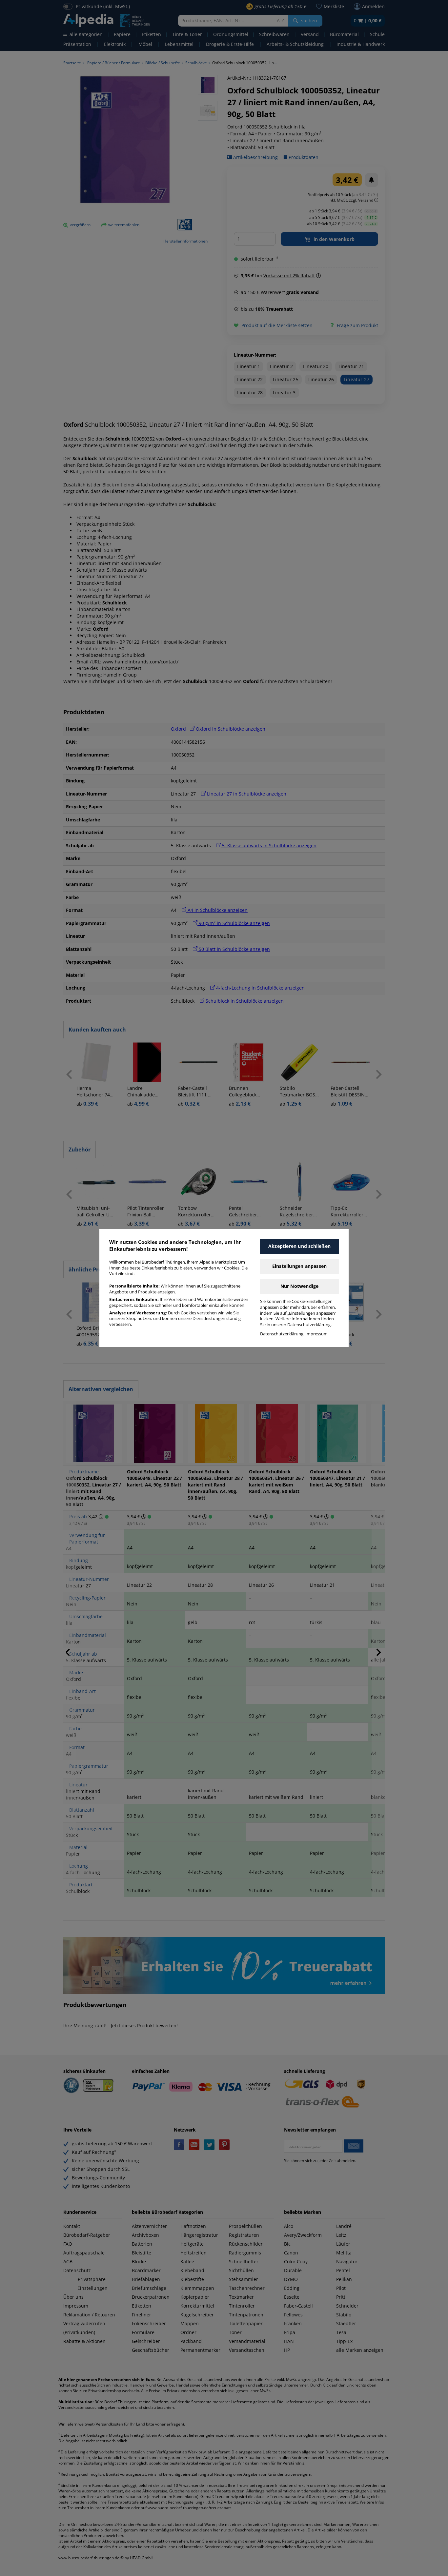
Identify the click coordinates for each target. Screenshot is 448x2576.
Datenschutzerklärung (282, 1334)
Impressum (316, 1334)
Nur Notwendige (300, 1286)
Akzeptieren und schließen (299, 1246)
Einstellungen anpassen (299, 1266)
